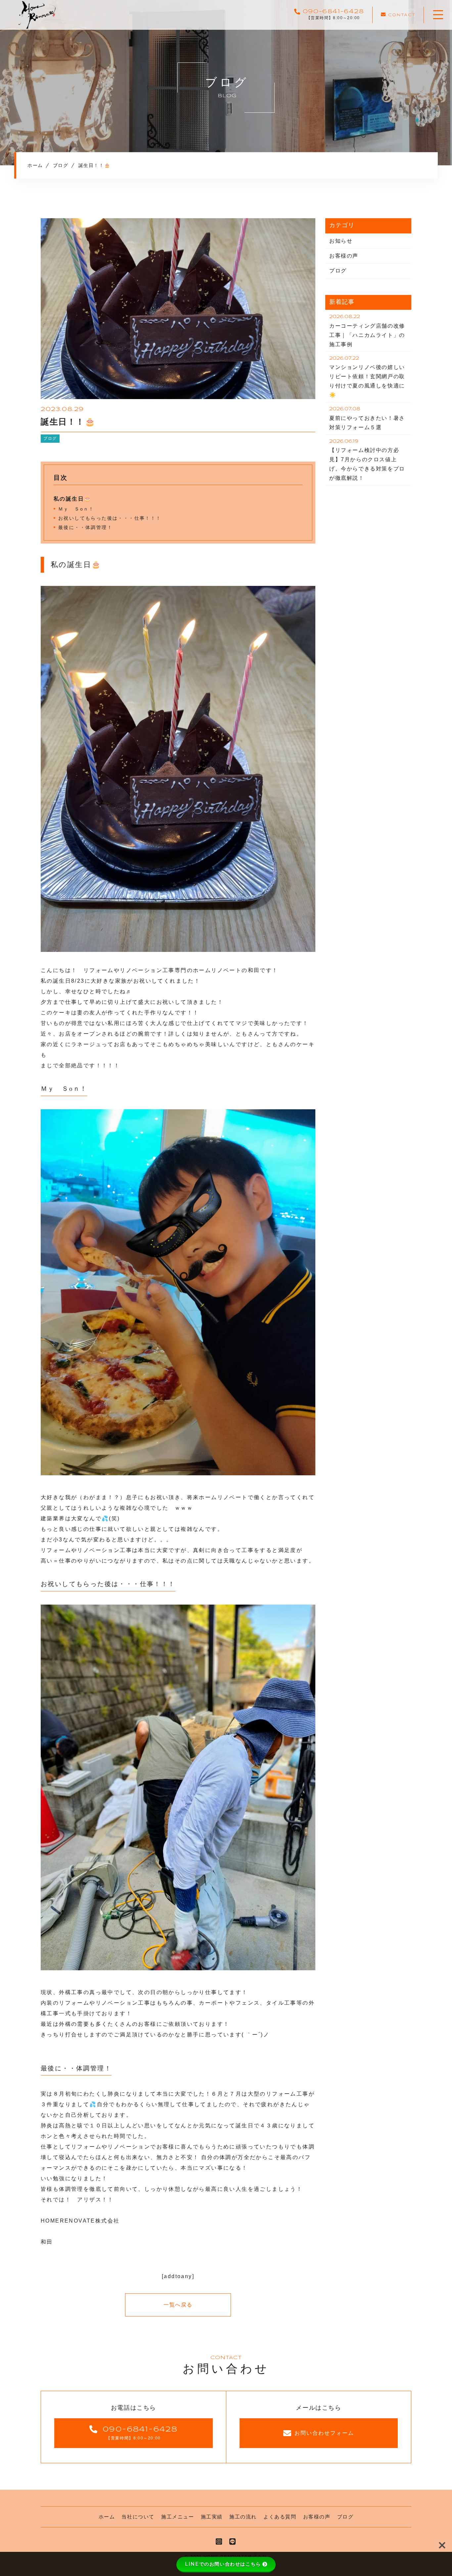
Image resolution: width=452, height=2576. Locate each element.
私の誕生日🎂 (72, 499)
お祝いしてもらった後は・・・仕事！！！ (110, 518)
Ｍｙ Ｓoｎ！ (76, 509)
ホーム (107, 2517)
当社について (138, 2517)
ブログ (50, 438)
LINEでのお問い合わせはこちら (223, 2564)
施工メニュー (178, 2517)
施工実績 (212, 2517)
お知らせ (341, 241)
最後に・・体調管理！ (85, 527)
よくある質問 (280, 2517)
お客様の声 (344, 256)
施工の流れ (243, 2517)
